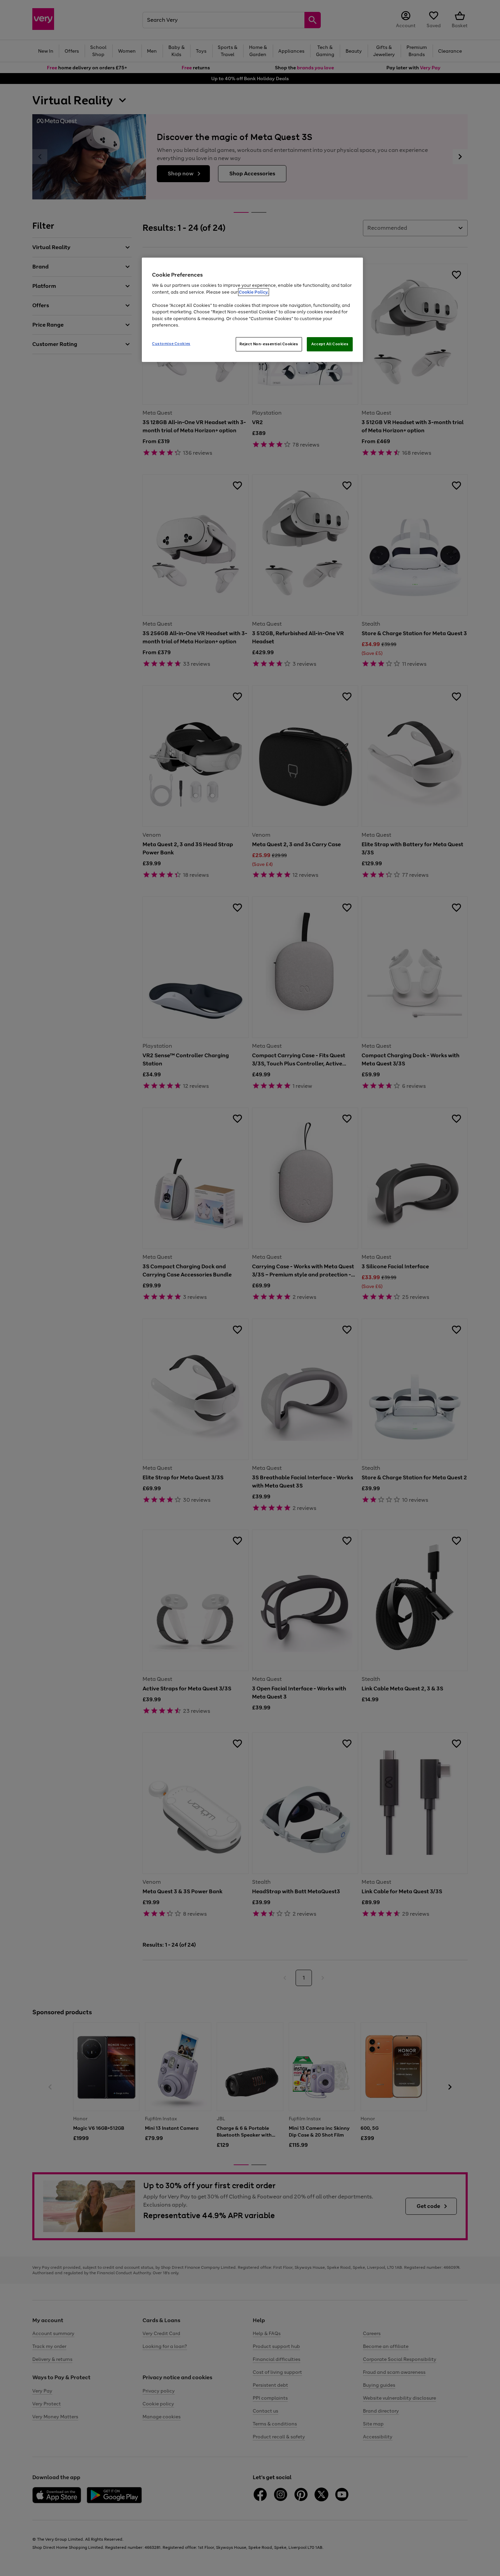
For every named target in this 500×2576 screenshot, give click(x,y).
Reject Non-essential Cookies (269, 344)
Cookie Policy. (254, 292)
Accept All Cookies (330, 344)
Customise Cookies (171, 344)
